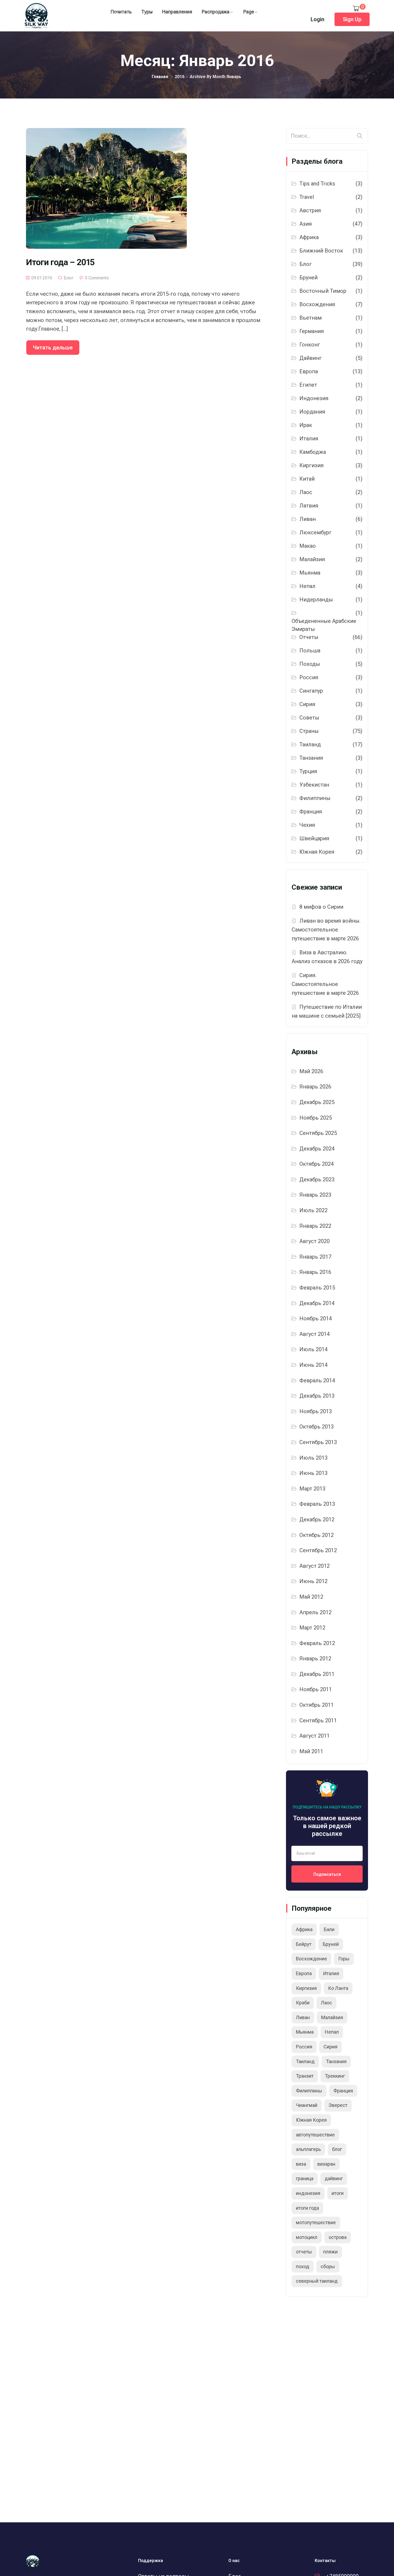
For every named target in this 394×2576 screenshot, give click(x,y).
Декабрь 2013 (317, 1396)
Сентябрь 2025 (318, 1133)
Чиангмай (307, 2105)
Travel (307, 197)
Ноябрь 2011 (316, 1689)
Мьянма (310, 573)
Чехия (307, 825)
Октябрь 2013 (317, 1427)
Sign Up (352, 19)
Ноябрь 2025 (316, 1118)
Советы (309, 718)
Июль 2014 (313, 1349)
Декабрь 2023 (317, 1179)
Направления (177, 12)
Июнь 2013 (313, 1473)
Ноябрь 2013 (316, 1411)
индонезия (308, 2193)
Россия (309, 677)
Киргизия (311, 465)
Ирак (306, 425)
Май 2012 (311, 1597)
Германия (312, 331)
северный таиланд (317, 2281)
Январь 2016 (315, 1272)
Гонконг (310, 345)
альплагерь (308, 2149)
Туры (147, 12)
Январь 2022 (315, 1226)
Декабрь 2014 (317, 1303)
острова (338, 2237)
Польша (310, 651)
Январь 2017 (315, 1257)
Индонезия (314, 398)
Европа (309, 371)
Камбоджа (313, 452)
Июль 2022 (313, 1210)
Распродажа (216, 12)
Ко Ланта (338, 1988)
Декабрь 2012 (317, 1519)
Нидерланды (316, 600)
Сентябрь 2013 (318, 1442)
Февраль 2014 (317, 1380)
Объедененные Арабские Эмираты (324, 625)
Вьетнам (311, 318)
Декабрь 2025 (317, 1102)
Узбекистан (314, 785)
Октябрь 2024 (317, 1164)
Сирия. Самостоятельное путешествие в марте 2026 (325, 984)
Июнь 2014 (313, 1365)
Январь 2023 (315, 1195)
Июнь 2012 (313, 1581)
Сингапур (311, 691)
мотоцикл (307, 2237)
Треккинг (335, 2076)
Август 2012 (315, 1566)
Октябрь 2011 (317, 1705)
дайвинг (334, 2178)
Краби (303, 2003)
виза (301, 2164)
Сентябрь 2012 (318, 1550)
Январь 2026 (315, 1087)
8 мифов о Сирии (321, 907)
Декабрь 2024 (317, 1149)
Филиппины (315, 798)
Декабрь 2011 (317, 1674)
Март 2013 (312, 1489)
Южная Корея (317, 852)
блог (337, 2149)
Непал (307, 586)
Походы (310, 664)
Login (317, 19)
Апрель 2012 (315, 1612)
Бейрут (304, 1944)
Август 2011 (315, 1736)
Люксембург (315, 532)
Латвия (309, 506)
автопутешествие (315, 2135)
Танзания (311, 758)
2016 (180, 77)
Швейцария (314, 838)
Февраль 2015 (317, 1288)
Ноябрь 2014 (316, 1318)
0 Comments (97, 278)
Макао (308, 546)
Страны (309, 731)
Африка (309, 237)
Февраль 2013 (317, 1504)
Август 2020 (315, 1241)
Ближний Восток (321, 251)
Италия (309, 439)
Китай (307, 479)
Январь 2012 (315, 1658)
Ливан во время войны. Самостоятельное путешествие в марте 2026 (326, 929)
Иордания (312, 412)
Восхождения (317, 304)
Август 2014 (315, 1334)
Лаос (306, 492)
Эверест (338, 2105)
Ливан (308, 519)
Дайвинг (311, 358)
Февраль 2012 (317, 1643)
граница (305, 2178)
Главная (160, 77)
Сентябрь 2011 (318, 1720)
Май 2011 (311, 1751)
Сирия (307, 704)
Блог (69, 278)
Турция (308, 771)
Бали (329, 1929)
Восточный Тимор (323, 291)
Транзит (305, 2076)
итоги (338, 2193)
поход (303, 2266)
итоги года (307, 2208)
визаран (326, 2164)
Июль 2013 (313, 1458)
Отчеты (309, 637)
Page (249, 12)
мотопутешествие (316, 2222)
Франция (311, 812)
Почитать (121, 12)
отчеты (304, 2252)
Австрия (310, 210)
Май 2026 (311, 1071)
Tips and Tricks (317, 184)
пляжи (330, 2252)
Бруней (308, 277)
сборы (328, 2266)
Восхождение (311, 1959)
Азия (306, 224)
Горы (344, 1959)
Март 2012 (312, 1628)
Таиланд (310, 744)
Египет (308, 385)
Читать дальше (53, 348)
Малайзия (312, 559)
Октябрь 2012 (317, 1535)
